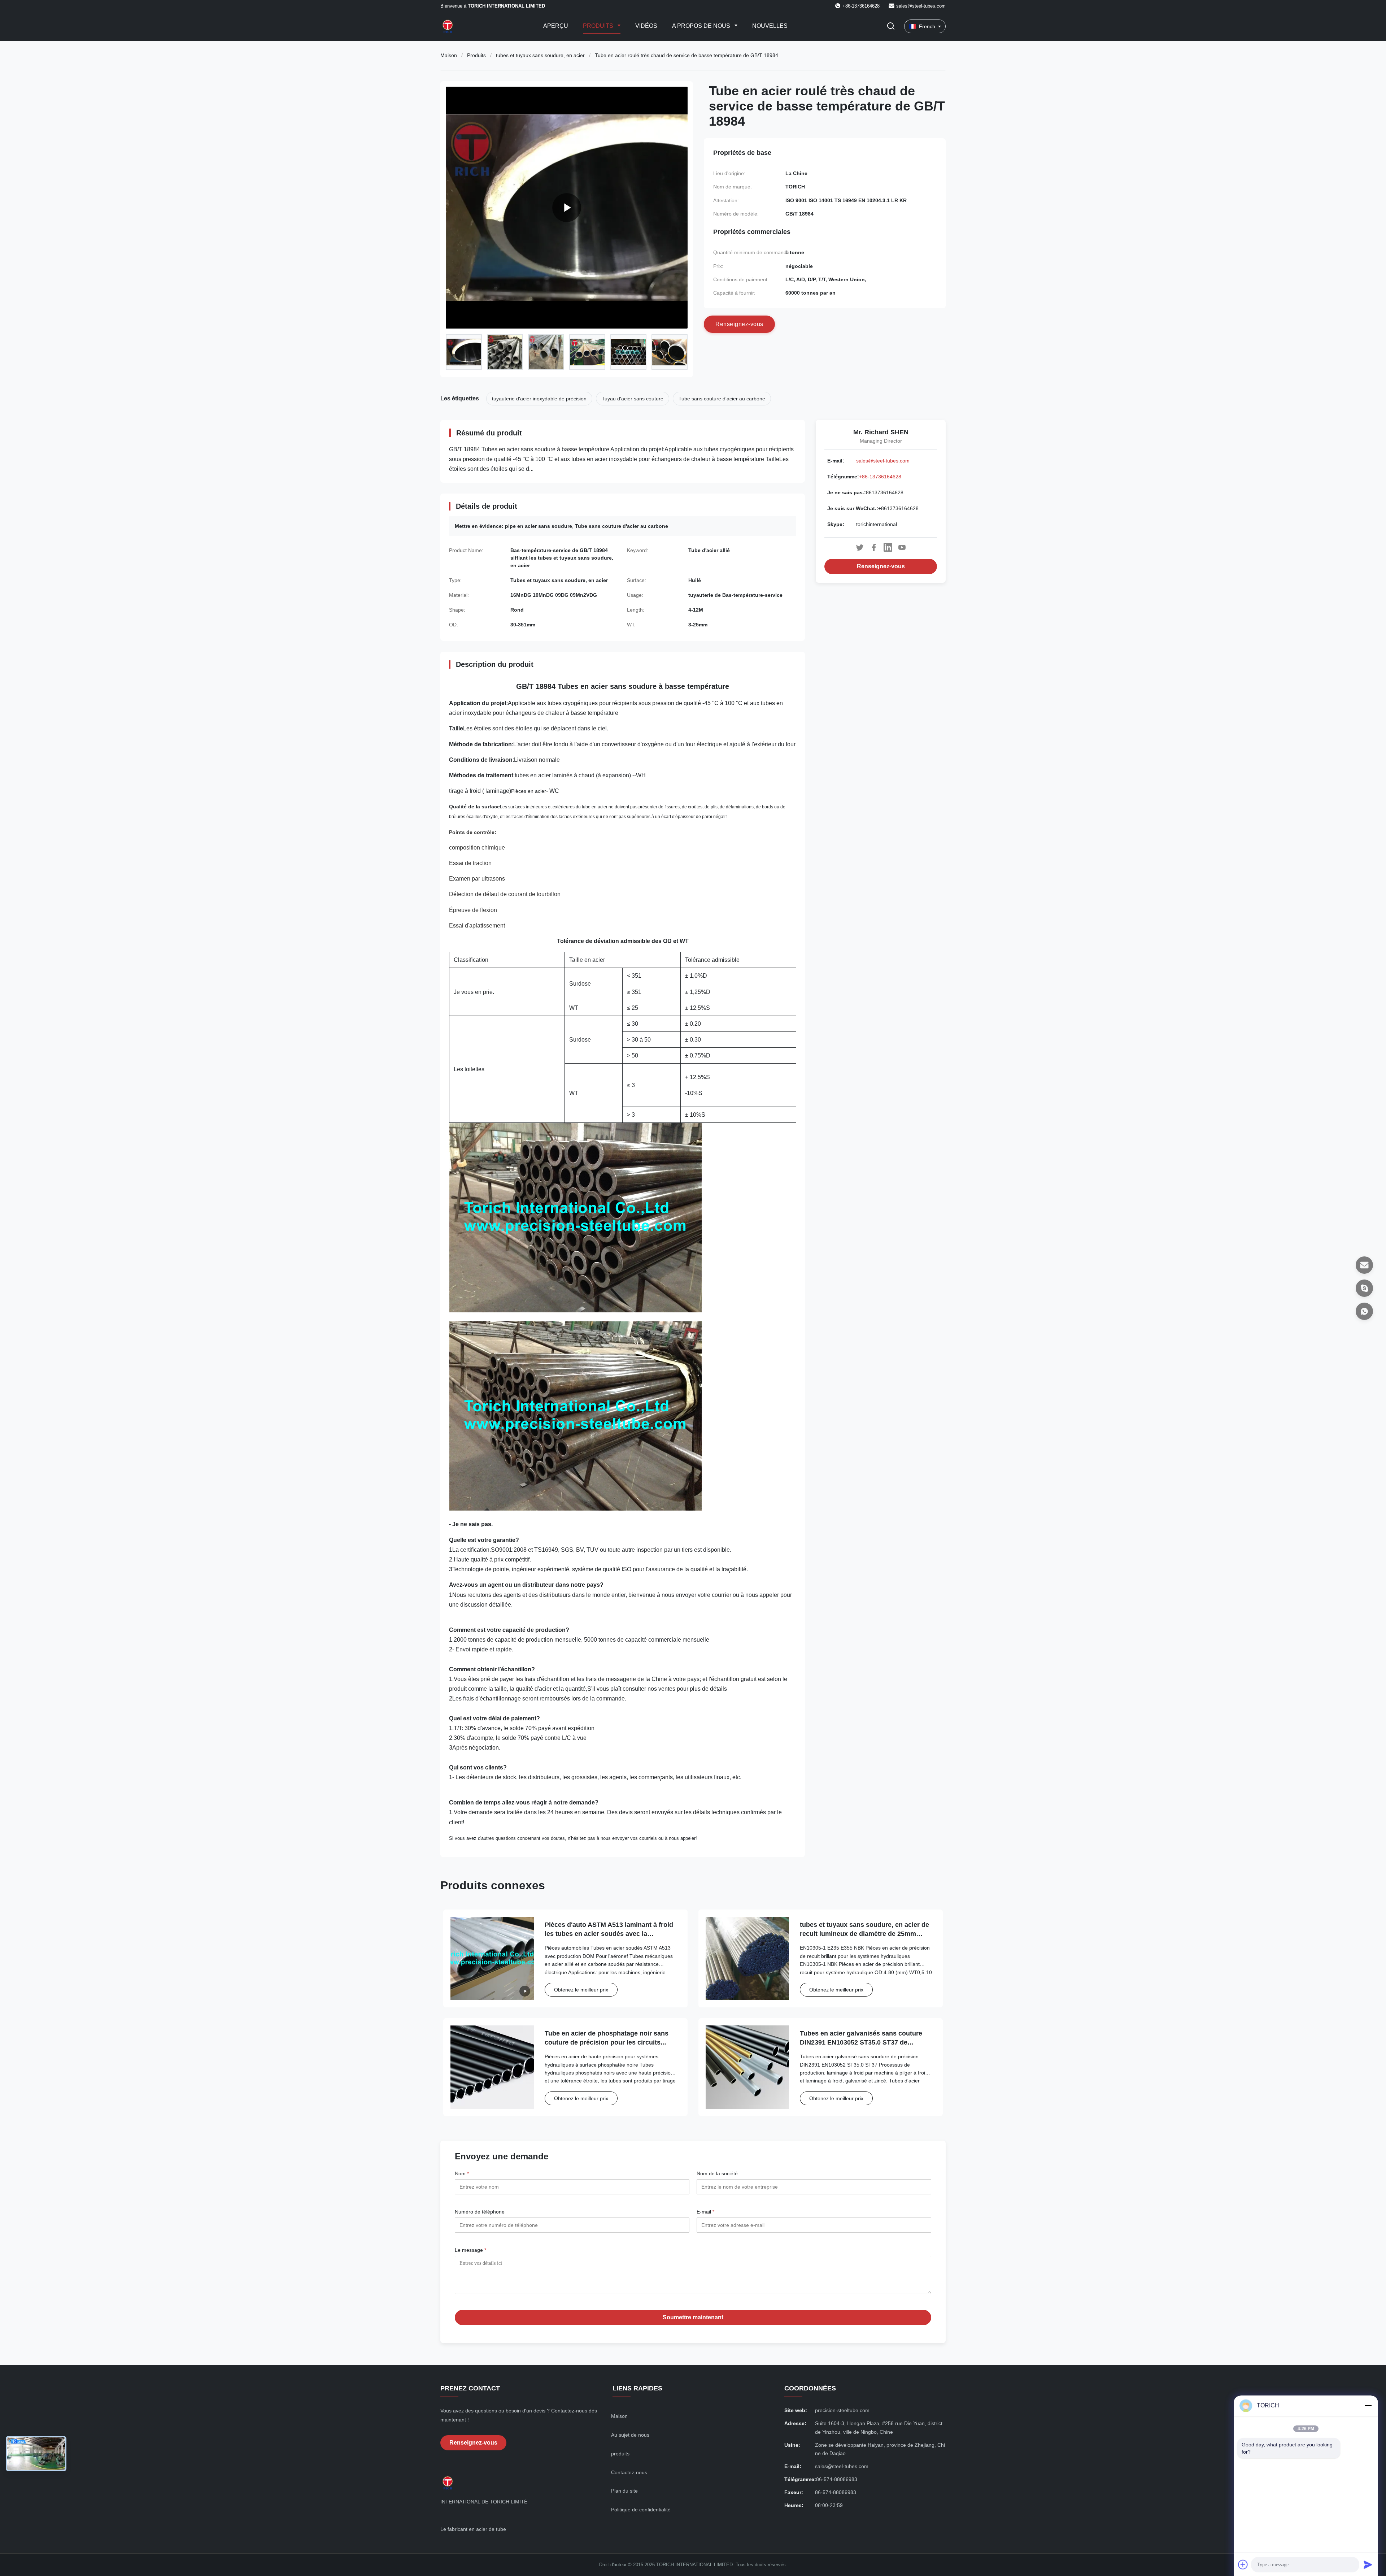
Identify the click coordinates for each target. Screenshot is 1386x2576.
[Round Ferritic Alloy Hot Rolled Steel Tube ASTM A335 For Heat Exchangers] (567, 208)
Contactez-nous (629, 2472)
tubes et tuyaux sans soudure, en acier (540, 55)
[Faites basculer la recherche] (891, 27)
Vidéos (646, 26)
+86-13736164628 (880, 477)
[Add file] (1243, 2564)
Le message (470, 2250)
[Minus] (1368, 2406)
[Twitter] (860, 547)
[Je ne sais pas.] (1364, 1311)
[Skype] (1364, 1288)
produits (620, 2454)
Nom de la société (717, 2173)
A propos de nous (702, 26)
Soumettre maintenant (693, 2317)
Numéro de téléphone (480, 2212)
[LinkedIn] (888, 547)
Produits (599, 26)
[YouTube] (902, 547)
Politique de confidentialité (641, 2510)
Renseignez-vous (881, 566)
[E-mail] (1364, 1265)
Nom (462, 2173)
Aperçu (556, 26)
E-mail (705, 2212)
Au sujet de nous (630, 2435)
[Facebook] (874, 547)
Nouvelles (770, 26)
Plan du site (624, 2491)
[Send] (1368, 2564)
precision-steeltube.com (842, 2410)
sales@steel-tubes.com (921, 6)
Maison (449, 55)
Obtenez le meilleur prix (581, 1990)
